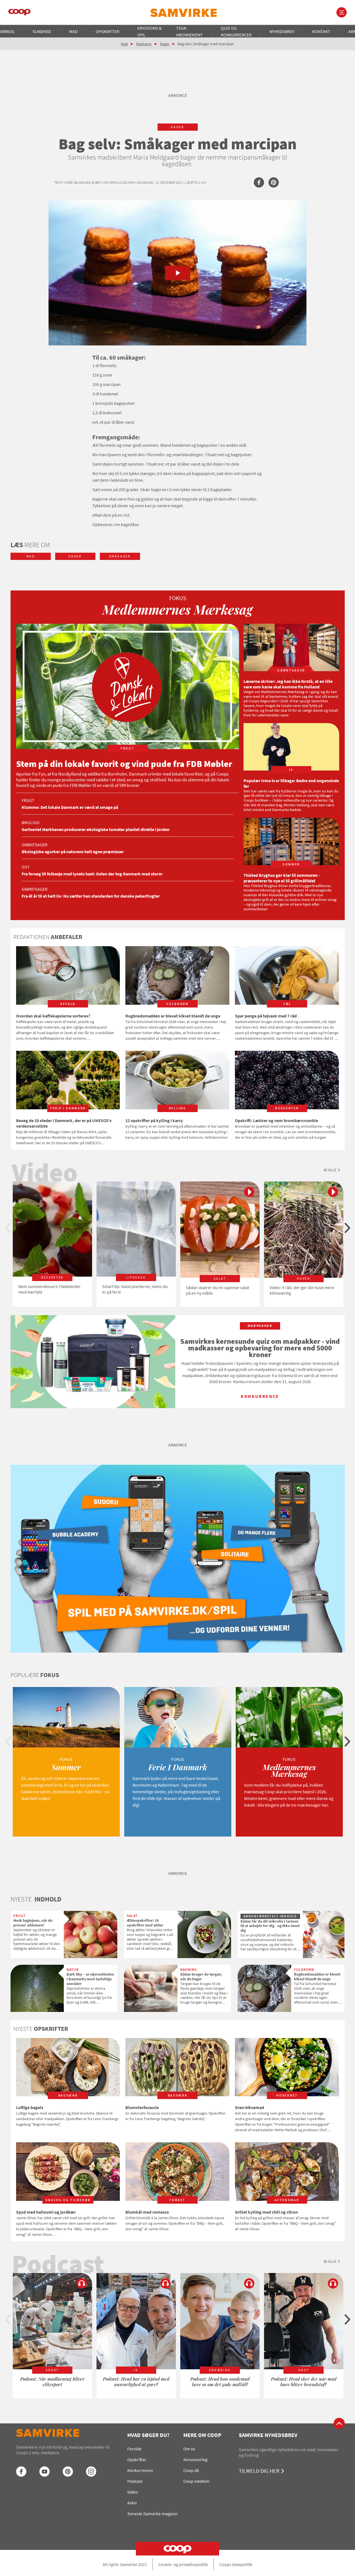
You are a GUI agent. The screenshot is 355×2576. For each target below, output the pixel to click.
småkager (120, 556)
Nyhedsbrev (282, 31)
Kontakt (321, 31)
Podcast (135, 2481)
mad (31, 556)
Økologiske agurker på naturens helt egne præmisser (73, 852)
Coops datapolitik (236, 2564)
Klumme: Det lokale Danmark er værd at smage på (70, 807)
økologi (31, 822)
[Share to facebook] (259, 182)
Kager (165, 44)
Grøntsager (35, 845)
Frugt (28, 800)
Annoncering (195, 2459)
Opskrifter (107, 31)
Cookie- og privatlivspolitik (183, 2564)
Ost (26, 867)
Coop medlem (196, 2481)
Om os (189, 2449)
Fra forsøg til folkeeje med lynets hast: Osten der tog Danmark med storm (92, 874)
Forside (134, 2449)
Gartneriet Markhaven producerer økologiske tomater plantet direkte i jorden (96, 829)
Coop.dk (191, 2470)
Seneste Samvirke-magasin (153, 2514)
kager (177, 127)
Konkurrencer (140, 2470)
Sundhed (42, 31)
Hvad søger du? (148, 2435)
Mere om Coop (202, 2435)
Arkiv (132, 2503)
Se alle (330, 1170)
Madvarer (144, 44)
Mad (73, 31)
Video (133, 2492)
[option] (52, 1244)
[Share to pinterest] (274, 182)
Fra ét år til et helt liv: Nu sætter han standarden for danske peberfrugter (91, 896)
